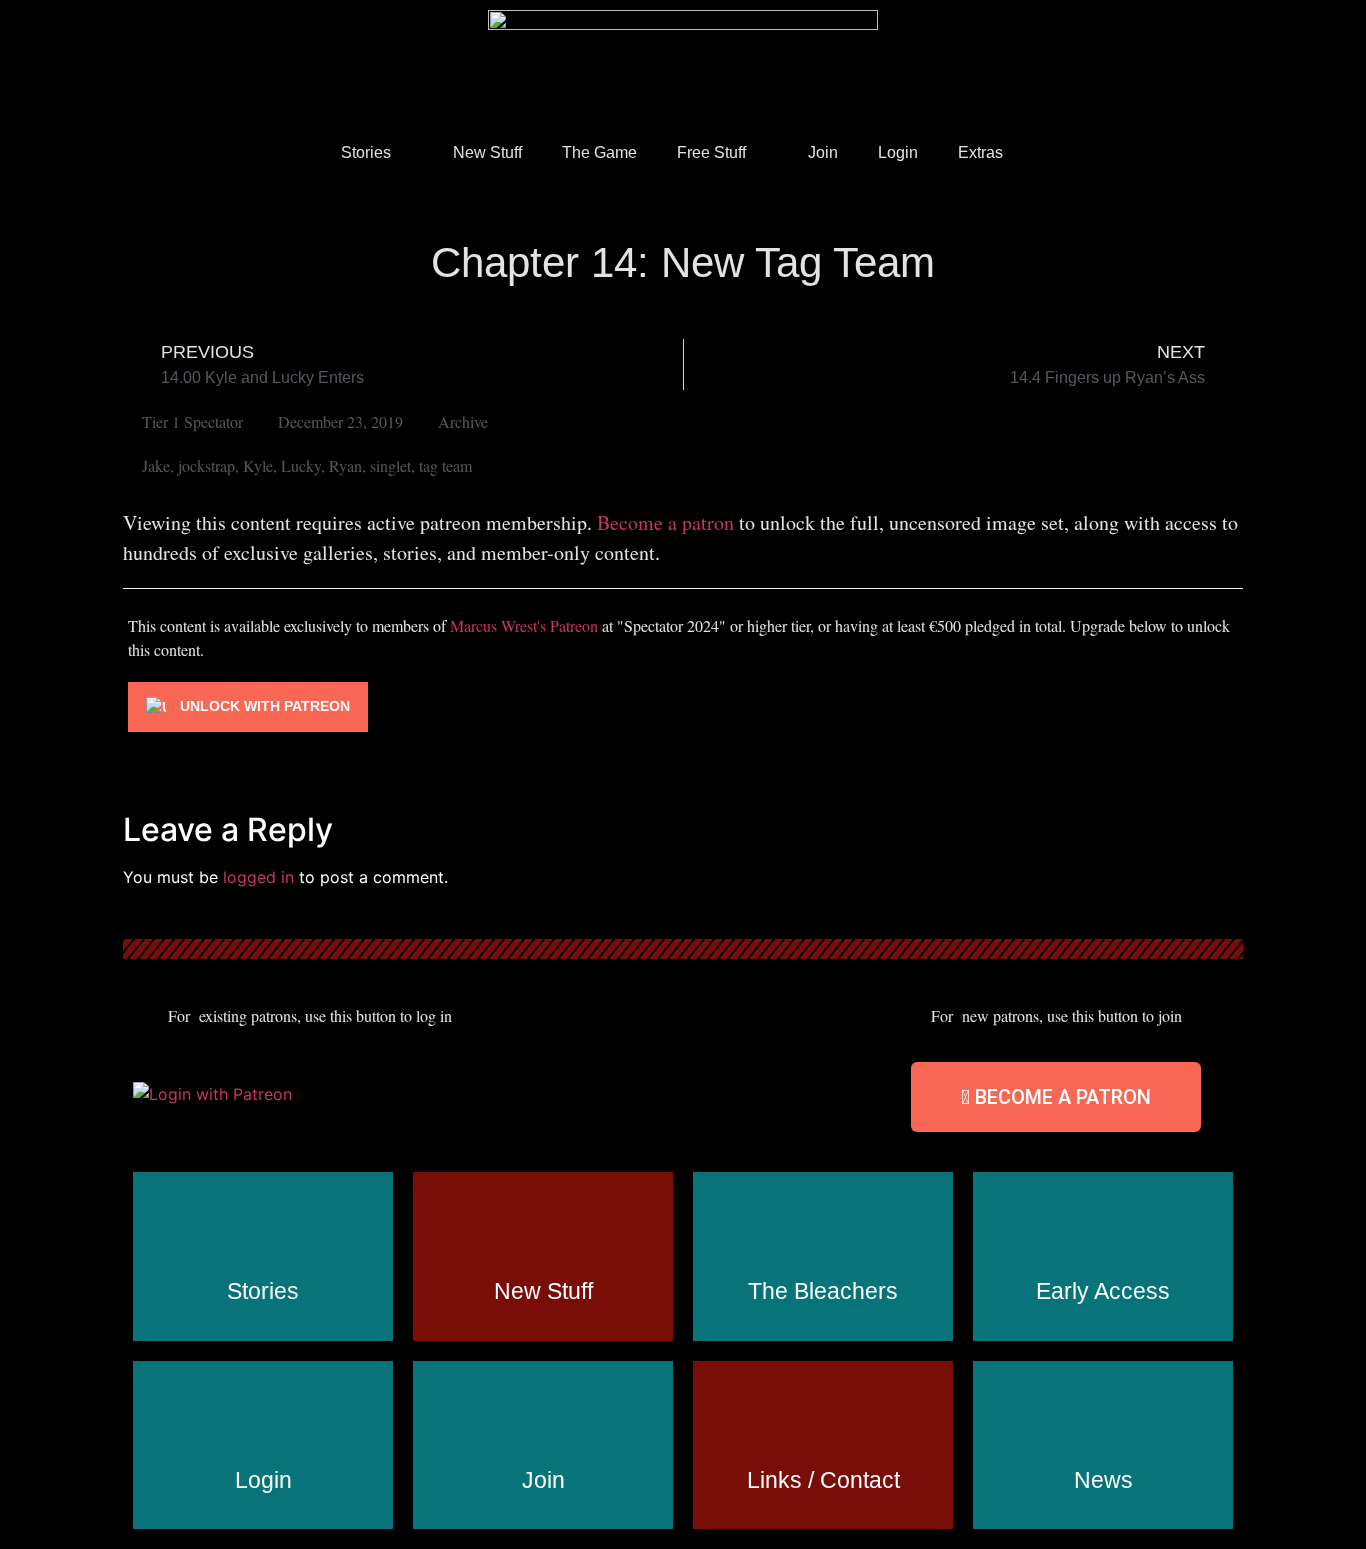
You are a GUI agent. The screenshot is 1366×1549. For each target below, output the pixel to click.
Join (823, 152)
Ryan (345, 465)
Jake (156, 465)
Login (898, 152)
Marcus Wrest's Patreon (524, 625)
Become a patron (665, 522)
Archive (463, 421)
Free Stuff (711, 152)
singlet (390, 465)
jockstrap (206, 465)
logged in (258, 877)
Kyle (258, 465)
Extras (980, 152)
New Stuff (487, 152)
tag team (445, 465)
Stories (366, 152)
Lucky (301, 465)
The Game (599, 152)
